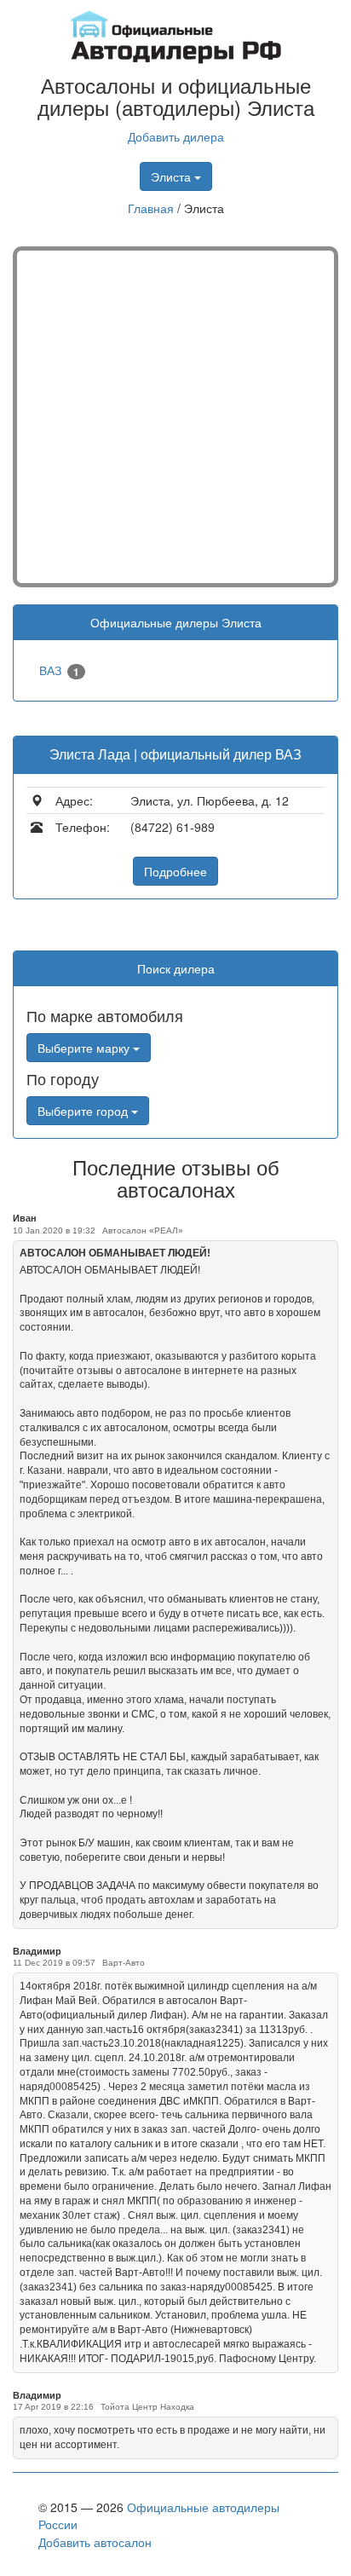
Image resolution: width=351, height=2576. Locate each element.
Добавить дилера (176, 136)
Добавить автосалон (95, 2542)
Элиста (173, 176)
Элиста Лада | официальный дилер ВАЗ (175, 754)
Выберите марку (85, 1048)
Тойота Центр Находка (147, 2407)
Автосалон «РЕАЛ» (143, 1230)
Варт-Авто (124, 1963)
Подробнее (175, 871)
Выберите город (84, 1111)
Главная (151, 208)
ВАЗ (59, 670)
